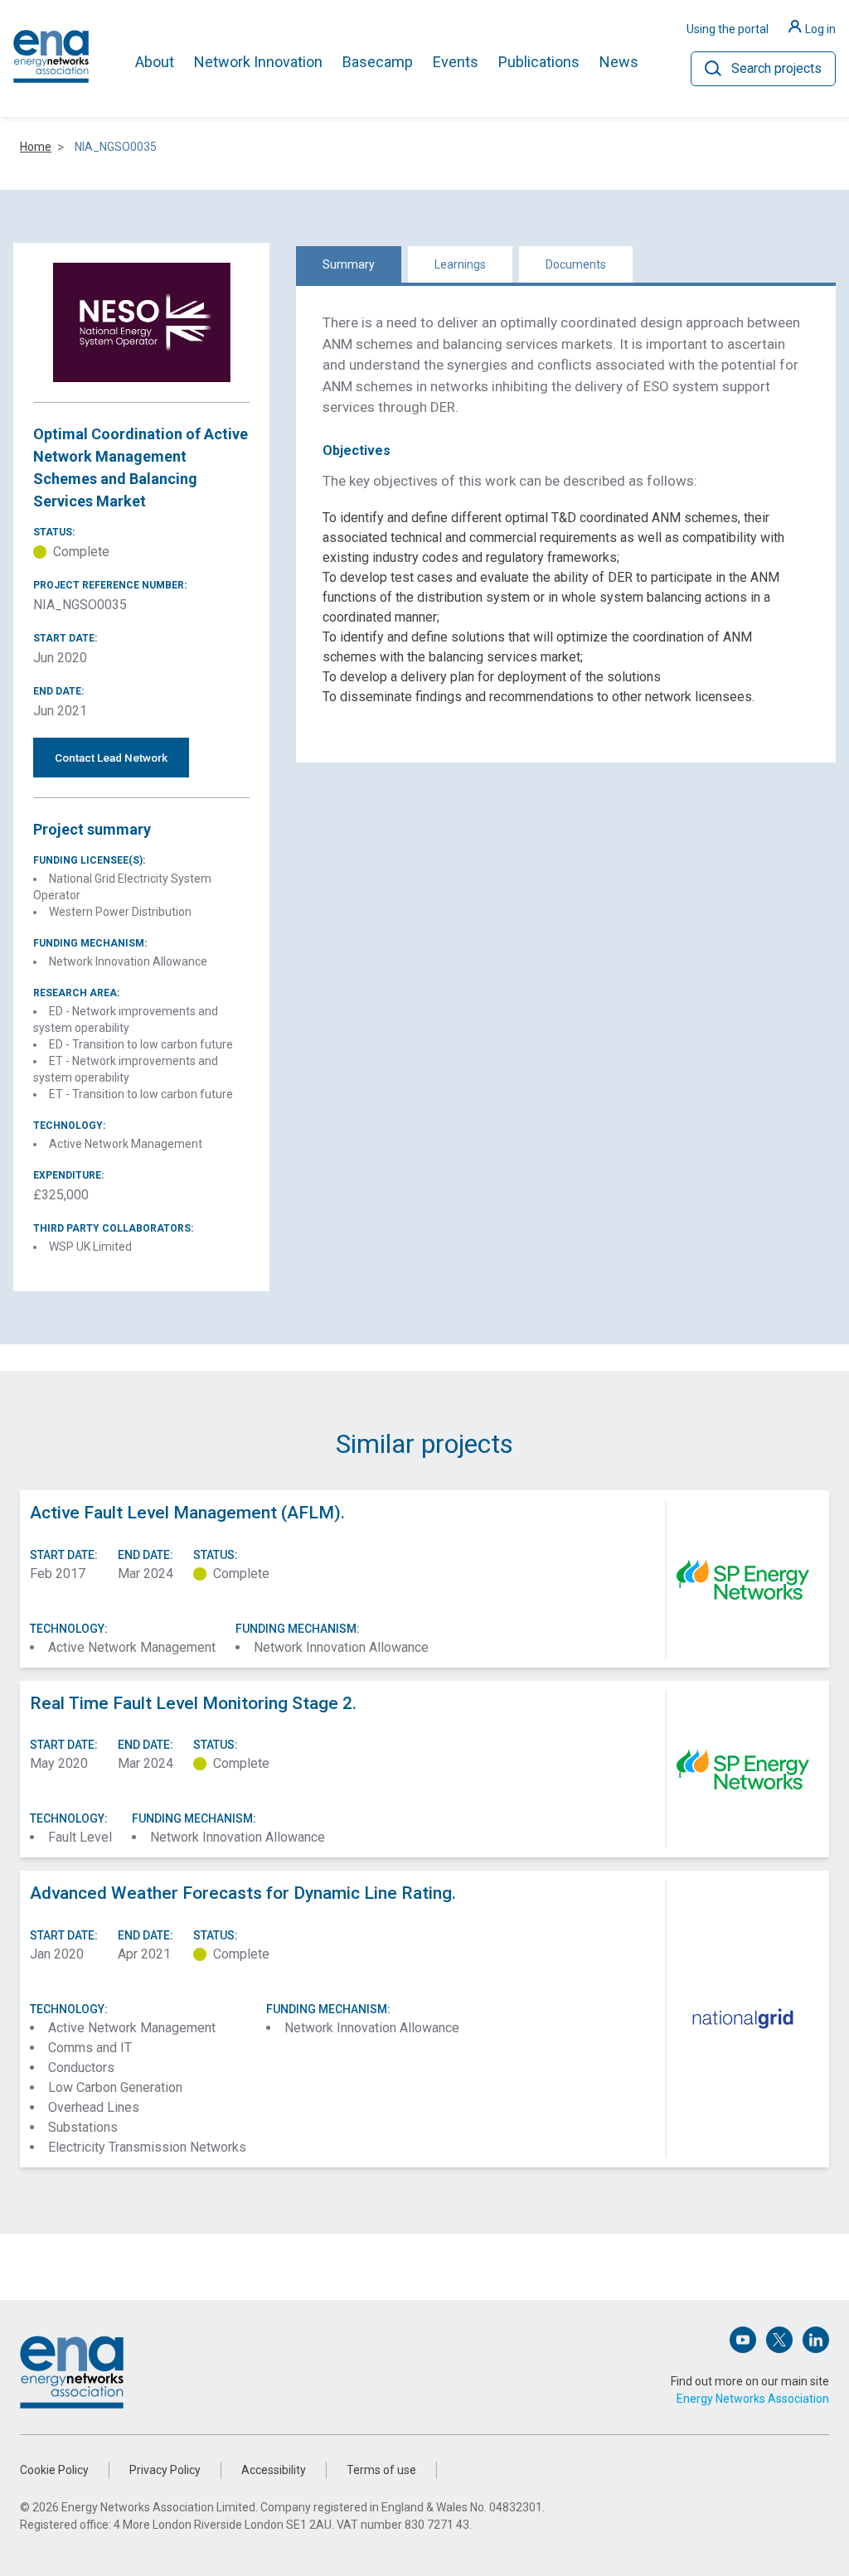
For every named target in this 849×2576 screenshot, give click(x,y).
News (619, 62)
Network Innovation (258, 62)
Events (456, 62)
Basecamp (378, 62)
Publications (539, 62)
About (155, 62)
